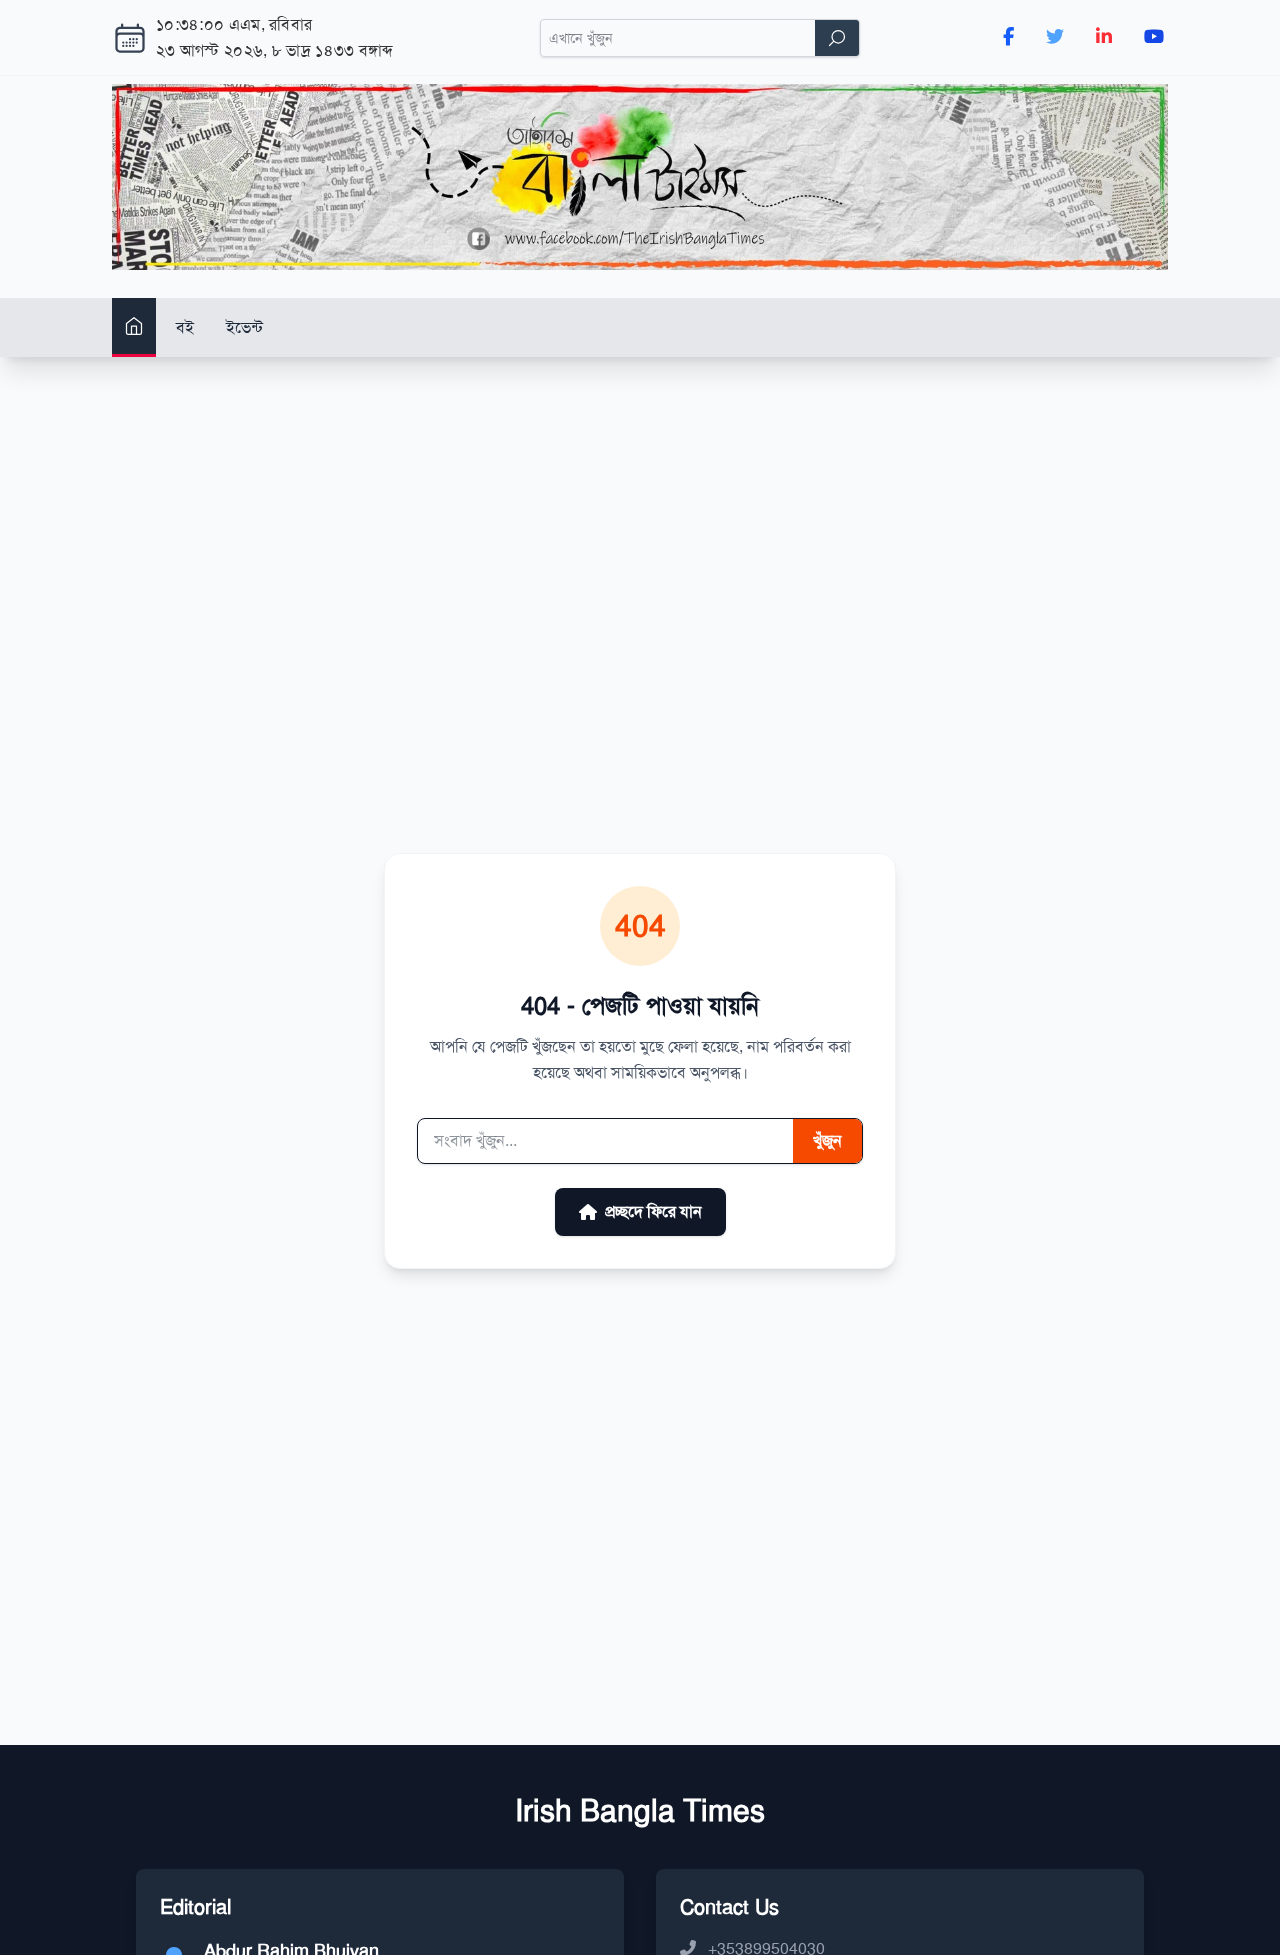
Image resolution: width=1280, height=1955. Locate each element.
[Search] (837, 38)
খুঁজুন (827, 1140)
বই (185, 326)
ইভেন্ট (244, 326)
